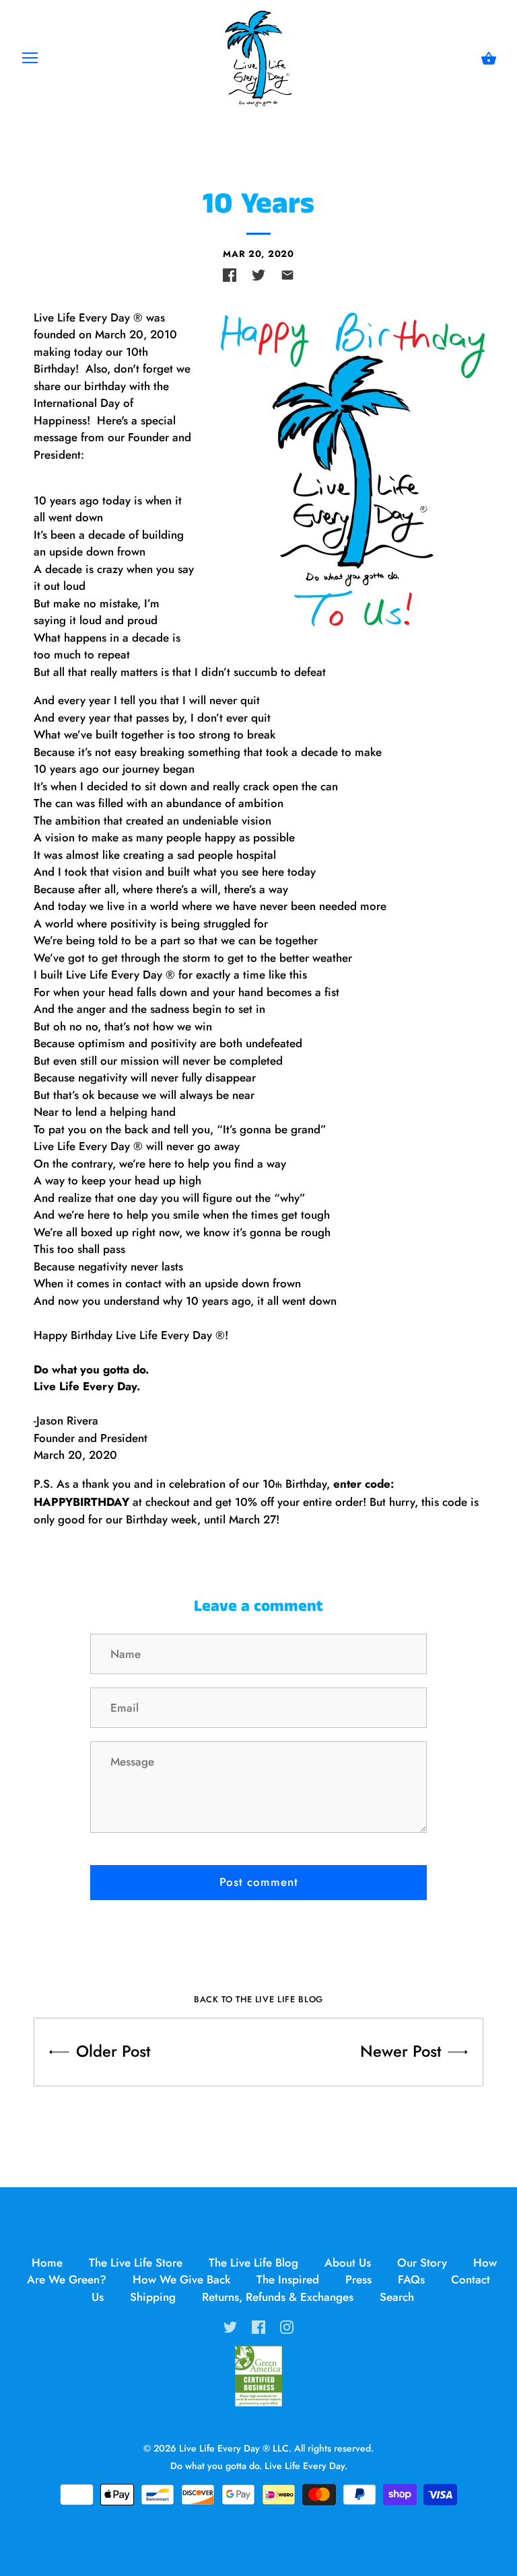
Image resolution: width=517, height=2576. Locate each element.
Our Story (422, 2263)
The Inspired (288, 2279)
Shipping (153, 2297)
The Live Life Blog (253, 2263)
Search (397, 2297)
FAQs (411, 2279)
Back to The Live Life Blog (258, 1999)
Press (358, 2279)
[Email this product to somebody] (287, 275)
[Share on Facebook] (230, 275)
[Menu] (30, 61)
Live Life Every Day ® (225, 2448)
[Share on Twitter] (258, 275)
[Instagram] (287, 2325)
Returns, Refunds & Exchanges (278, 2297)
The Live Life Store (136, 2263)
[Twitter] (230, 2325)
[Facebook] (258, 2325)
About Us (348, 2263)
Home (47, 2263)
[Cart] (489, 59)
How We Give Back (181, 2279)
